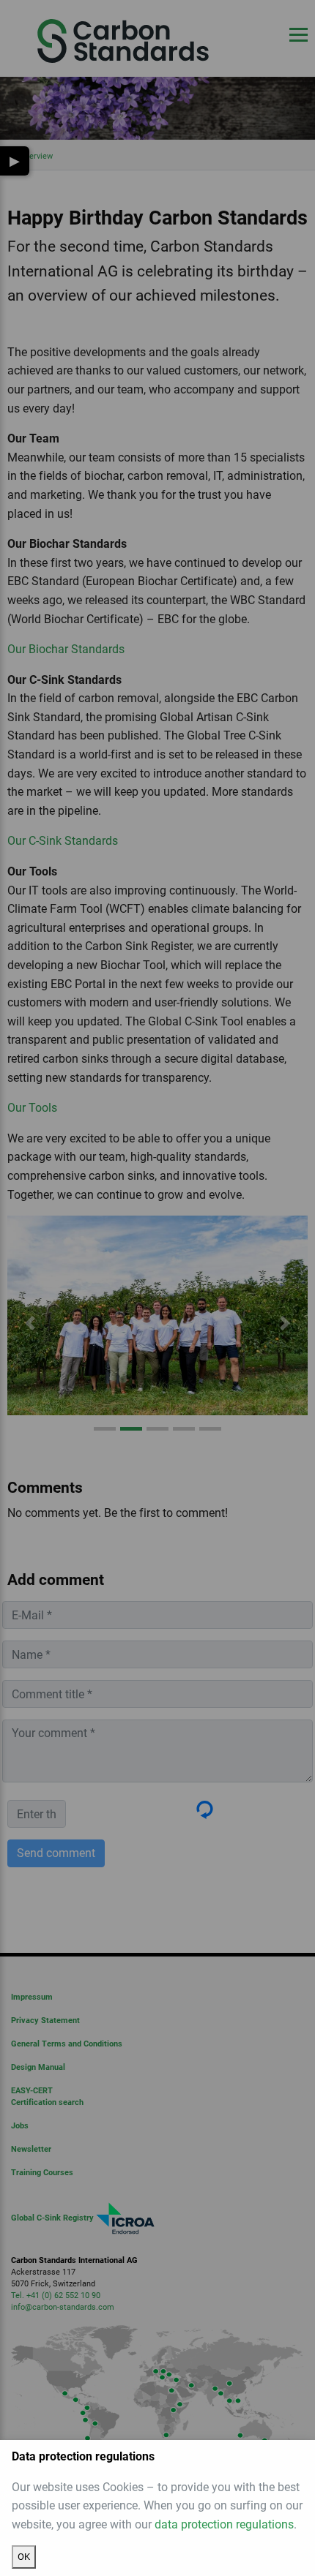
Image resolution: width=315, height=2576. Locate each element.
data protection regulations (224, 2524)
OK (24, 2557)
